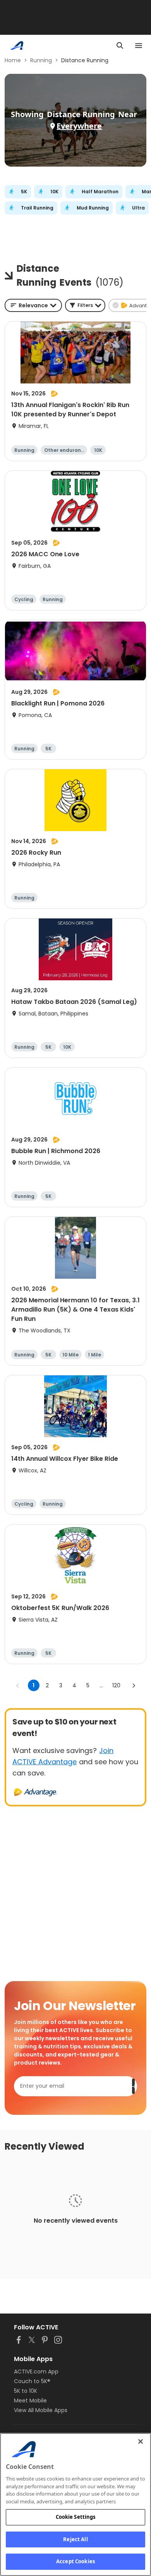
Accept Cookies (75, 2561)
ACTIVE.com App (36, 2372)
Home (13, 60)
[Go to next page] (134, 1685)
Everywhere (79, 126)
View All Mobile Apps (41, 2410)
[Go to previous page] (18, 1685)
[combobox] (33, 305)
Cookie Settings (76, 2517)
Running (41, 60)
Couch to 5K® (32, 2381)
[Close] (141, 2441)
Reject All (75, 2539)
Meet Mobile (30, 2401)
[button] (85, 305)
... (101, 1685)
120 (116, 1685)
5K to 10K (26, 2391)
